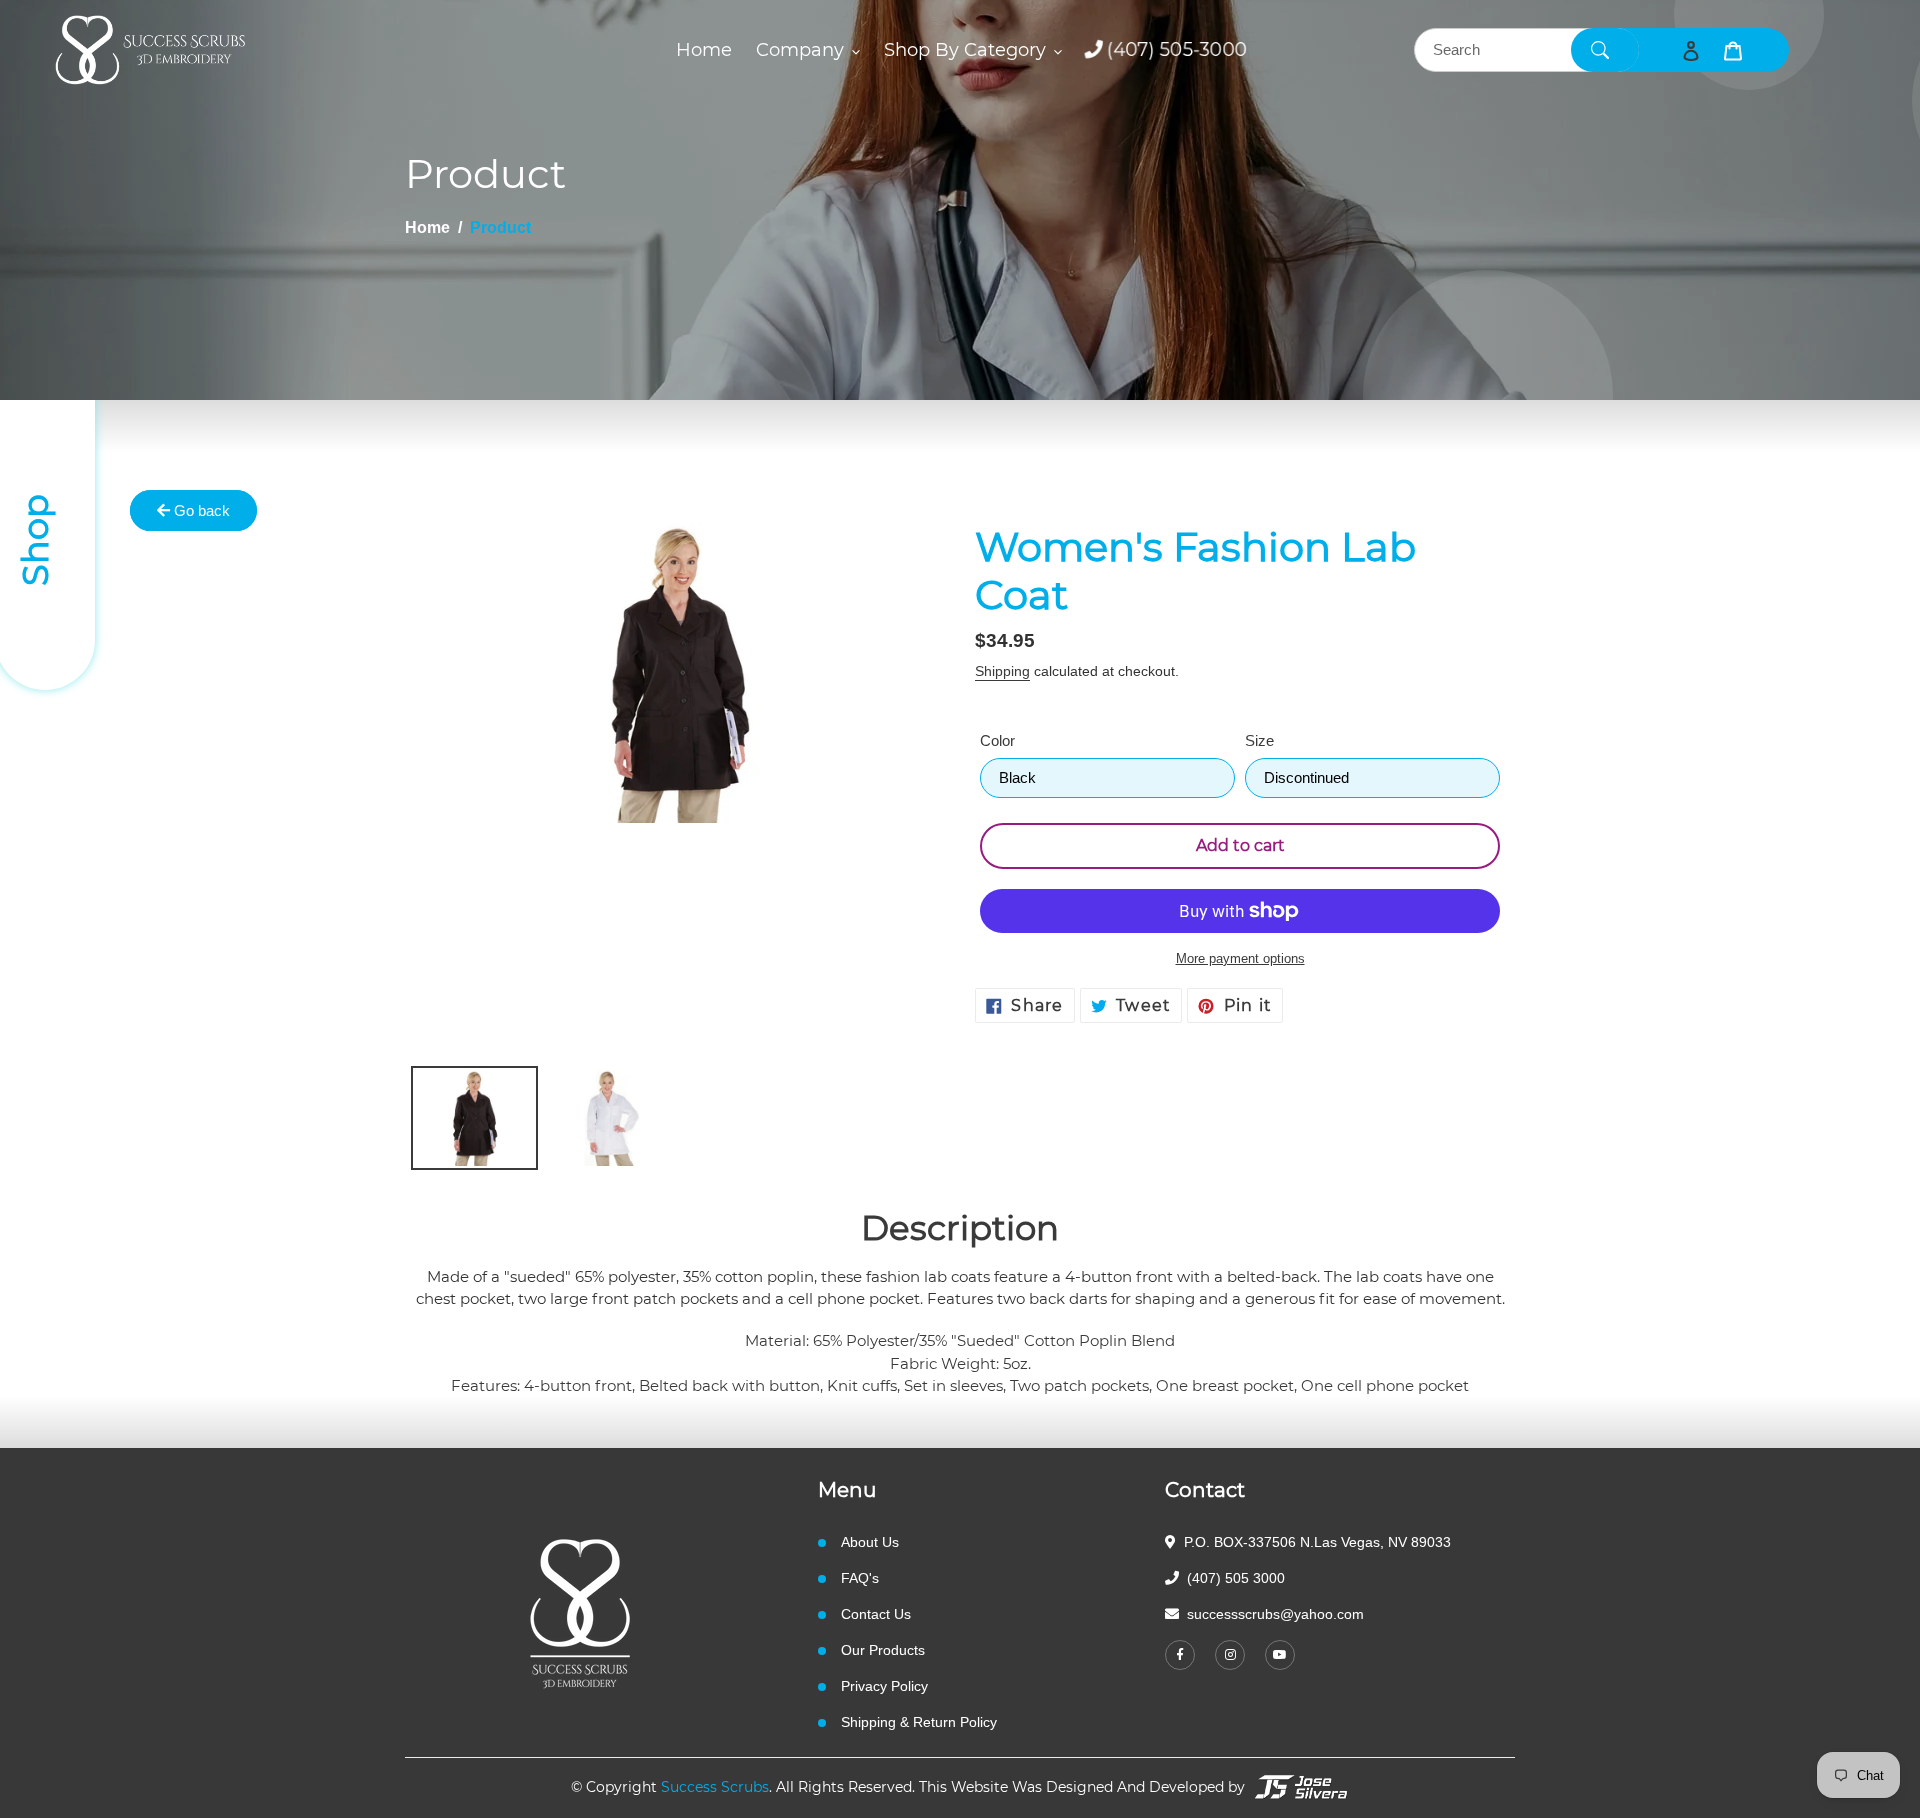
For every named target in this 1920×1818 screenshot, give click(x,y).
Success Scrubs (715, 1787)
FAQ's (860, 1578)
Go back (200, 510)
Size (1259, 740)
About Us (870, 1542)
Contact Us (876, 1614)
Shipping (1002, 671)
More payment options (1240, 958)
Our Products (883, 1650)
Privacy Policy (884, 1686)
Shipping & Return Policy (919, 1722)
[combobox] (1526, 50)
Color (997, 740)
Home (427, 227)
